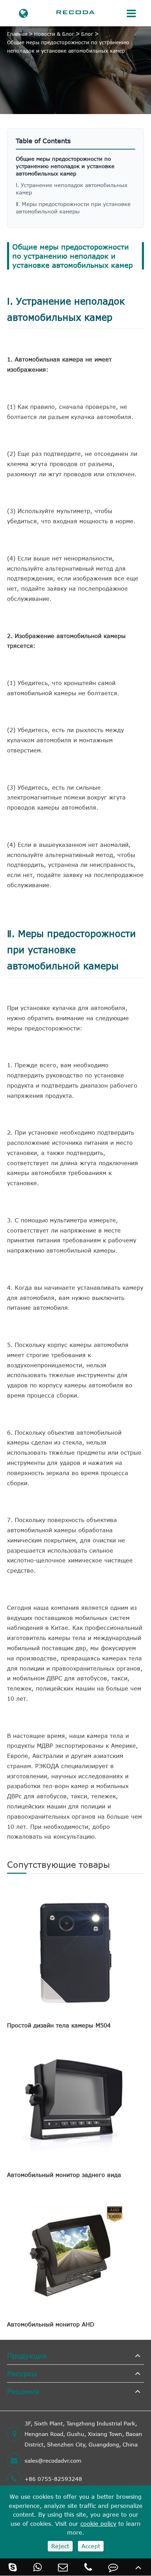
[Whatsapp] (38, 2567)
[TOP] (138, 2567)
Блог (87, 34)
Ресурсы (22, 2373)
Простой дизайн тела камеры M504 (59, 2025)
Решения (23, 2391)
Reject (60, 2546)
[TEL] (88, 2567)
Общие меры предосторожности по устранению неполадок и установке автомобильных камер (68, 47)
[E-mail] (63, 2567)
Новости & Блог (54, 34)
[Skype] (13, 2567)
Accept (91, 2546)
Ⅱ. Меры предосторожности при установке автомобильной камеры (73, 208)
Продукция (27, 2355)
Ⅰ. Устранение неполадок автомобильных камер (72, 189)
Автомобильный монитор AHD (51, 2324)
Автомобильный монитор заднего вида (64, 2175)
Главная (17, 34)
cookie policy (98, 2524)
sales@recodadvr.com (53, 2461)
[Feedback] (113, 2567)
